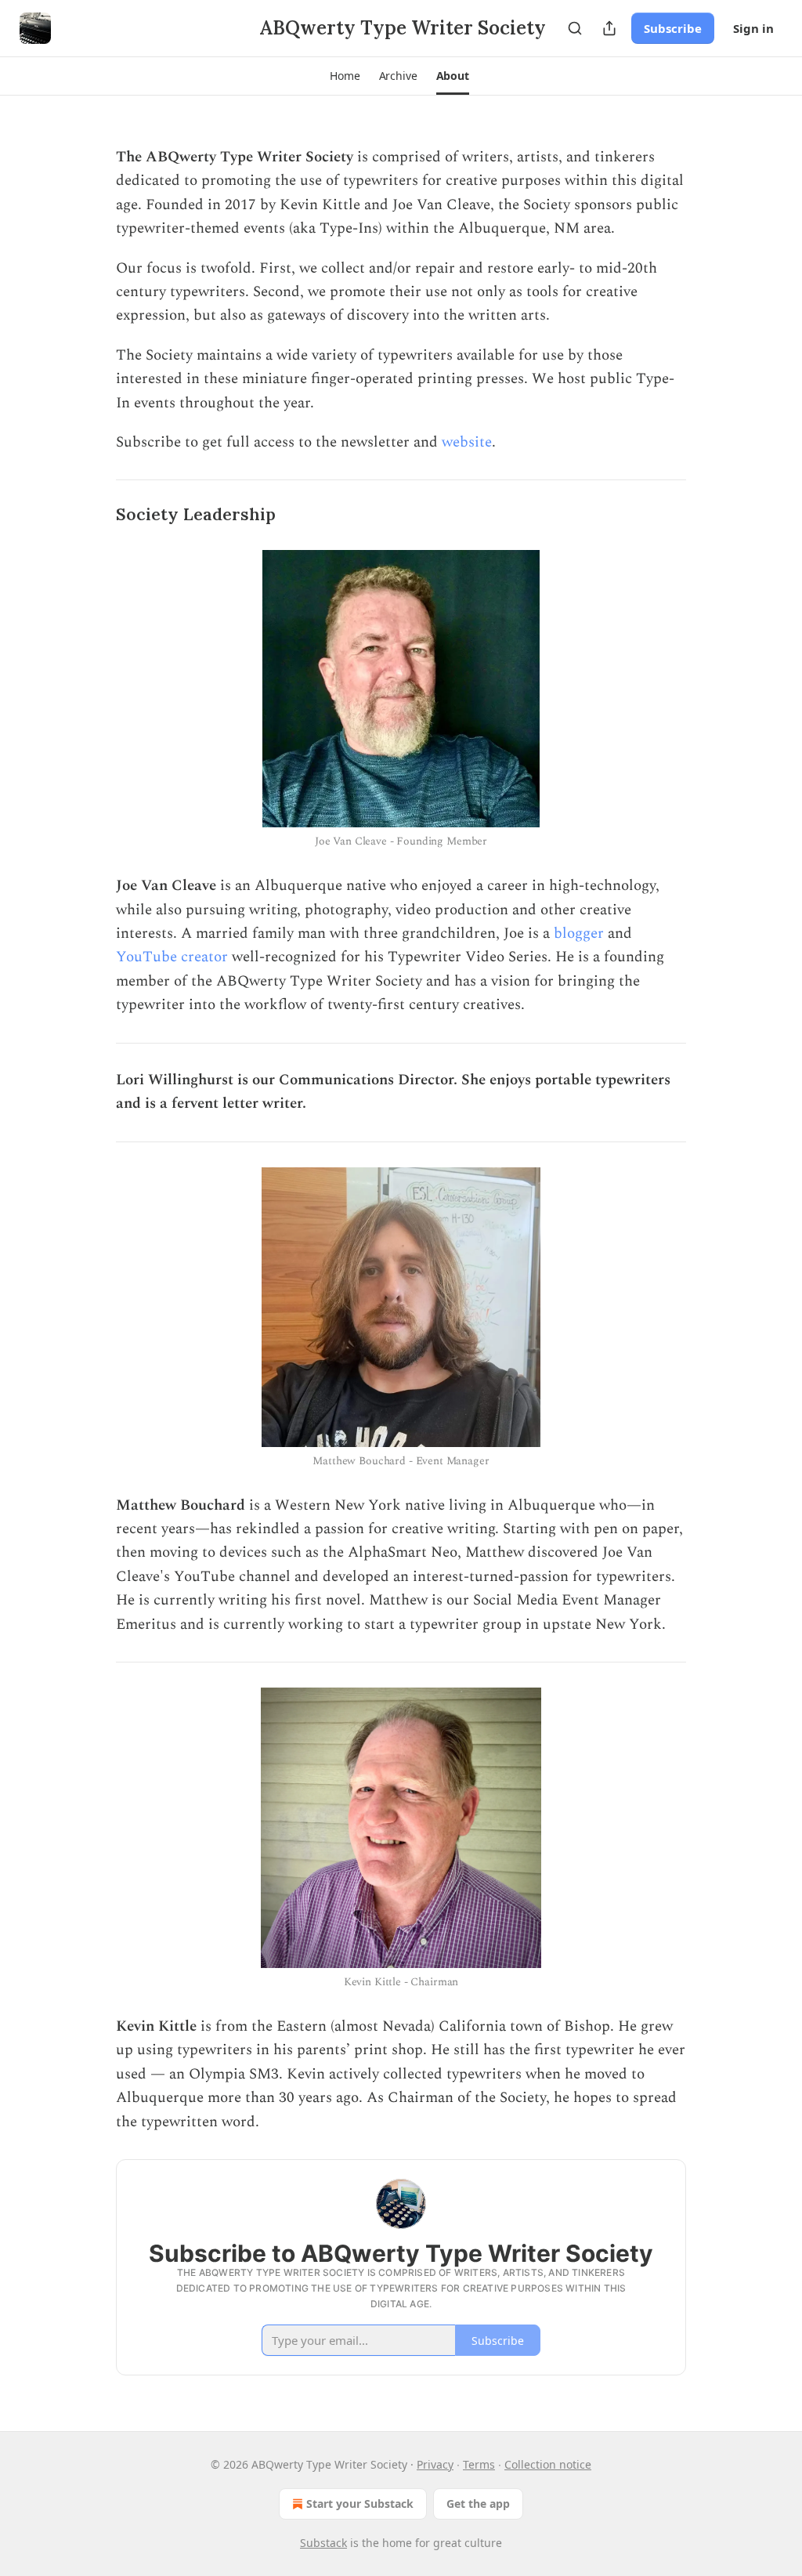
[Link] (94, 516)
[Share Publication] (609, 28)
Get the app (478, 2504)
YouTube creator (172, 957)
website (467, 442)
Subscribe (673, 28)
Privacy (435, 2464)
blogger (579, 933)
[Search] (575, 28)
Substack (323, 2543)
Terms (479, 2464)
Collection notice (548, 2464)
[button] (345, 76)
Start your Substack (360, 2504)
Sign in (753, 28)
